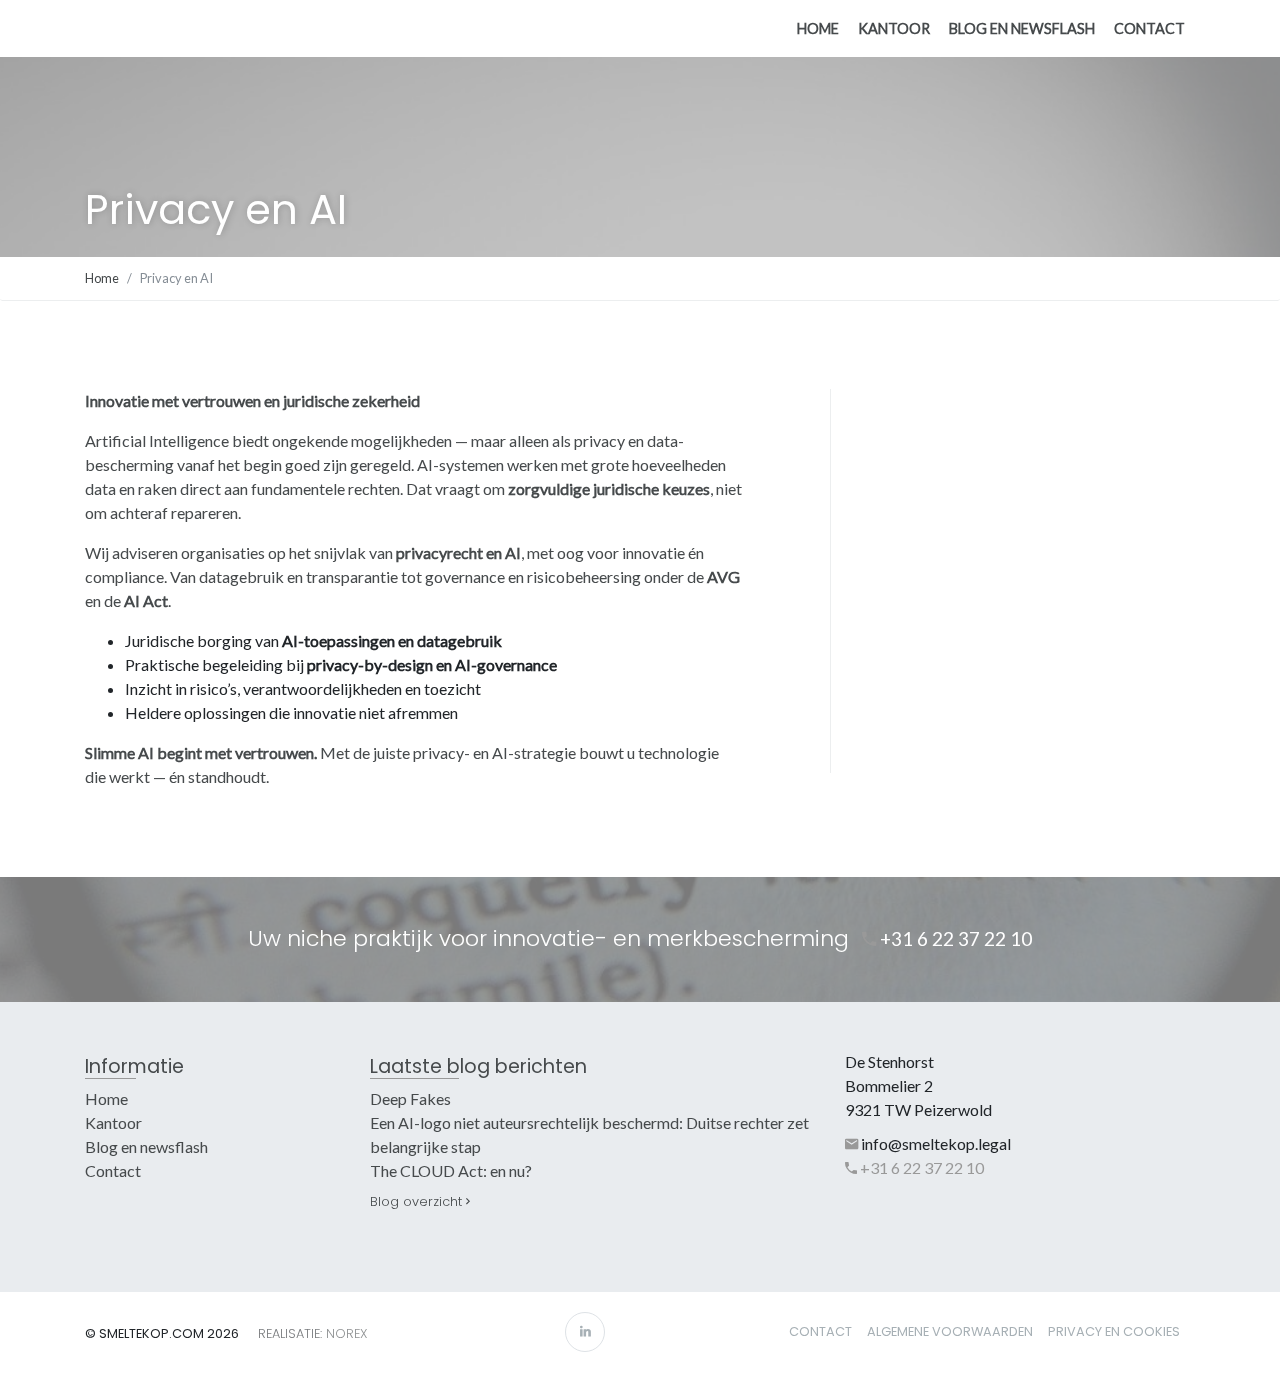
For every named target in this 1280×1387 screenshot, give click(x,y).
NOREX (346, 1333)
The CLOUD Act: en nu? (451, 1170)
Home (818, 28)
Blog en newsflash (1022, 28)
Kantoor (894, 28)
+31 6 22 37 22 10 (954, 938)
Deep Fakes (410, 1098)
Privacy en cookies (1114, 1331)
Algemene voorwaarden (950, 1331)
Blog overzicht (418, 1201)
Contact (1149, 28)
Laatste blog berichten (478, 1066)
